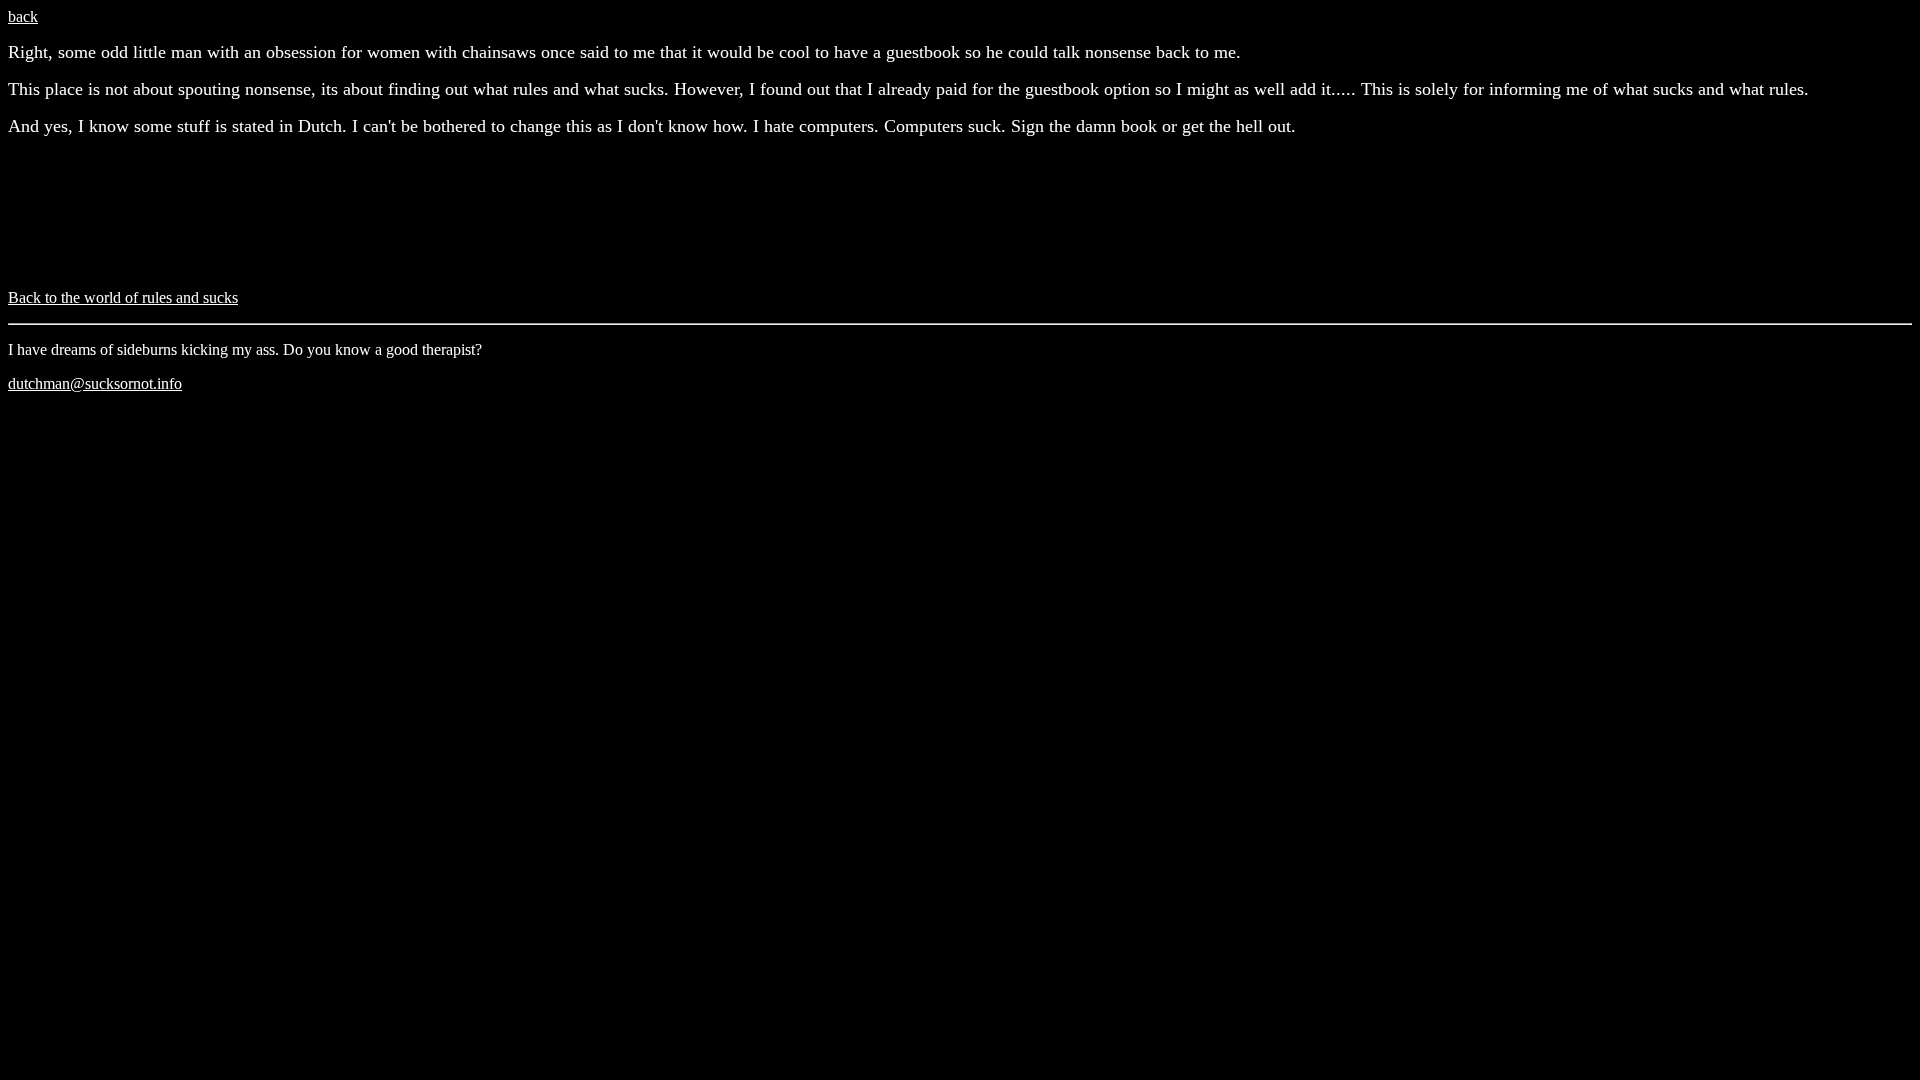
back (23, 16)
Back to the (123, 297)
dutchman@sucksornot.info (95, 383)
